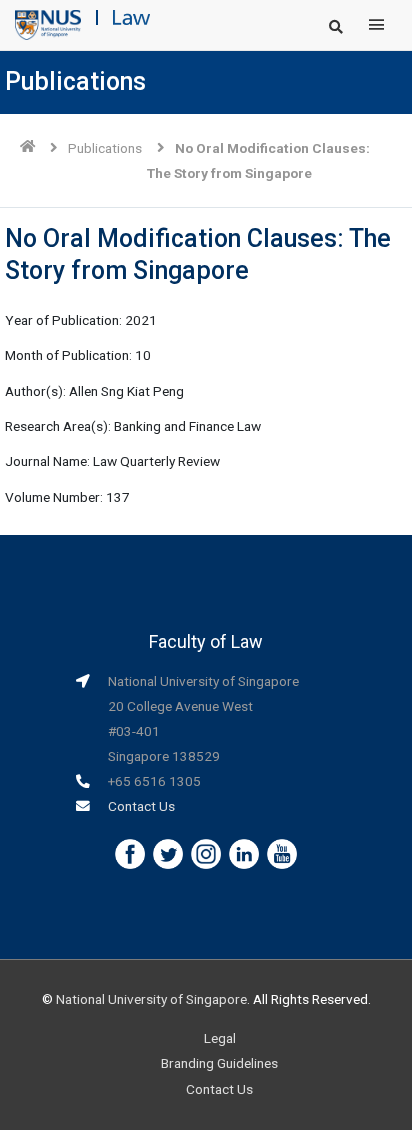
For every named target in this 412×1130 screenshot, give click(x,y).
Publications (105, 148)
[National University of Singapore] (48, 24)
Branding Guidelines (219, 1063)
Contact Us (141, 806)
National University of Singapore (151, 999)
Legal (220, 1038)
